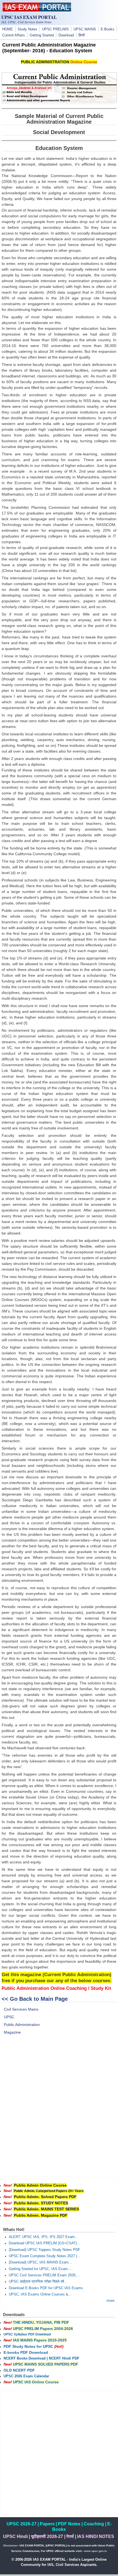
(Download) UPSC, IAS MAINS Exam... (40, 2262)
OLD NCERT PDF (19, 2370)
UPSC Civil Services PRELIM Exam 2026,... (44, 2275)
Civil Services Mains (21, 2009)
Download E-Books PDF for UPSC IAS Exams (46, 2288)
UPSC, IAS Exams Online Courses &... (40, 2294)
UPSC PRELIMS (55, 29)
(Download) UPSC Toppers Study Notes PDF (44, 2250)
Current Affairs (14, 35)
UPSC (9, 2017)
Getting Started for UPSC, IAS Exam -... (41, 2269)
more (110, 2301)
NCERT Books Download (25, 2358)
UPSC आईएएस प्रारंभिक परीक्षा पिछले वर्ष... (38, 2282)
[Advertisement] (59, 2106)
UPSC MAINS (85, 29)
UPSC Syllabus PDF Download (27, 2334)
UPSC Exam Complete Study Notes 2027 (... (45, 2256)
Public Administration (22, 2025)
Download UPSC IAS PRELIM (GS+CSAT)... (44, 2243)
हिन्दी (82, 35)
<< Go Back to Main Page (35, 1999)
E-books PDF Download (26, 2352)
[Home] (37, 10)
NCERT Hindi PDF (64, 2358)
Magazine (12, 2032)
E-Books (108, 29)
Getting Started (42, 35)
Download (66, 35)
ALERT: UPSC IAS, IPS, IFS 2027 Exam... (43, 2237)
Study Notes (27, 29)
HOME (8, 29)
